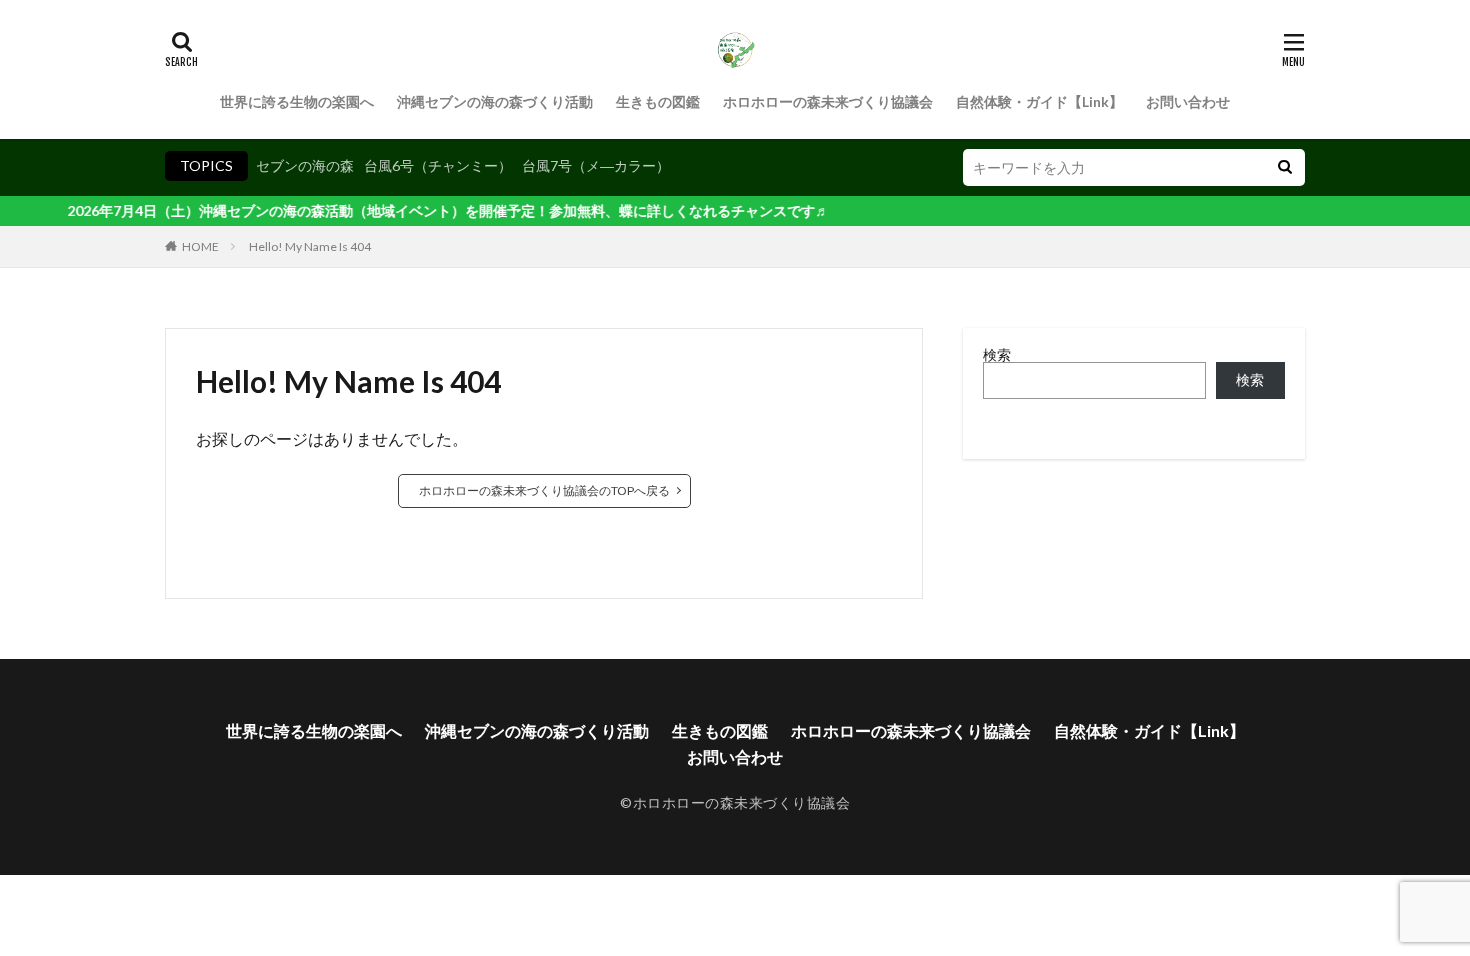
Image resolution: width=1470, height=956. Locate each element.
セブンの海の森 (305, 165)
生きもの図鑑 (658, 101)
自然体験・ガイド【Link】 (1039, 101)
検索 (997, 354)
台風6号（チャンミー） (438, 165)
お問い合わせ (1188, 101)
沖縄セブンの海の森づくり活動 (495, 101)
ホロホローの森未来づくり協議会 (828, 101)
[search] (1285, 167)
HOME (200, 246)
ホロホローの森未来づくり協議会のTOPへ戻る (544, 490)
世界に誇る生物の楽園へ (297, 101)
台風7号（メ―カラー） (596, 165)
